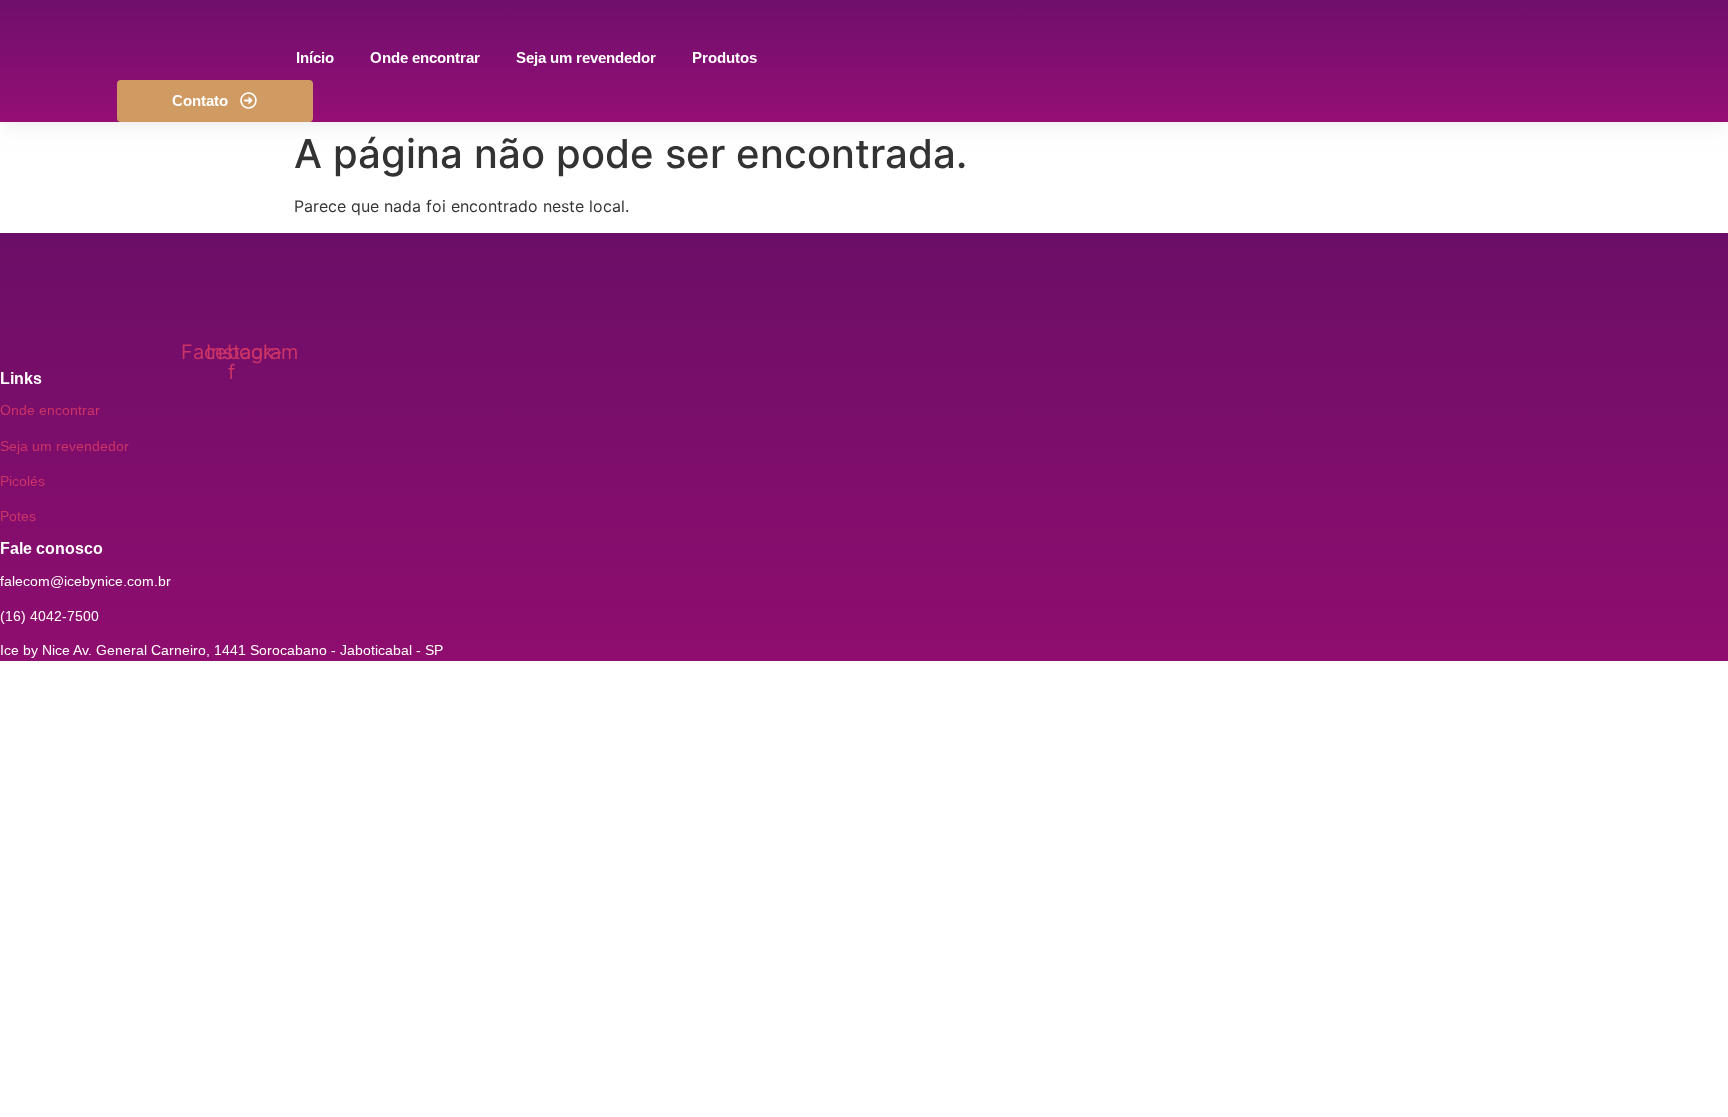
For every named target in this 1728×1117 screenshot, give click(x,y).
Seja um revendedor (64, 446)
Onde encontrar (50, 410)
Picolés (22, 481)
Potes (18, 516)
